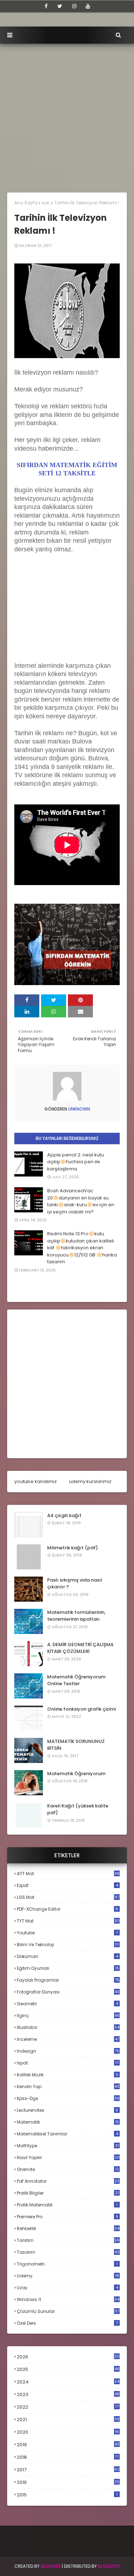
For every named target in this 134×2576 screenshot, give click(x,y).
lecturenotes (68, 2110)
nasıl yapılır (68, 2157)
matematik (68, 2122)
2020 (68, 2432)
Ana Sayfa (26, 203)
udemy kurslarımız (90, 1481)
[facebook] (46, 6)
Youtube (67, 1933)
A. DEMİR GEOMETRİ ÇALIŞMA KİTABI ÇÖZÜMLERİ (80, 1648)
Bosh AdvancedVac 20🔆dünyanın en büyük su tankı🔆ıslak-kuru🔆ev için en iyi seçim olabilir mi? (81, 1201)
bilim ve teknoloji (68, 1945)
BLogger (51, 2566)
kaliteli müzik (68, 2075)
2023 (68, 2395)
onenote (68, 2169)
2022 (68, 2407)
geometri (68, 2004)
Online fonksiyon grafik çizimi (81, 1709)
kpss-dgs (68, 2098)
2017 (68, 2470)
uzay (68, 2288)
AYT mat (68, 1874)
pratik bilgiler (68, 2193)
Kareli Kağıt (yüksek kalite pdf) (78, 1809)
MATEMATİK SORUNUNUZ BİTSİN (76, 1745)
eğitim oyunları (68, 1968)
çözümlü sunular (68, 2311)
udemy (68, 2276)
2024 (68, 2382)
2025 (68, 2369)
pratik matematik (67, 2205)
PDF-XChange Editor (68, 1909)
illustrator (68, 2027)
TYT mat (68, 1921)
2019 (68, 2445)
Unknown (79, 1109)
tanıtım (68, 2240)
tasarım (68, 2252)
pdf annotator (68, 2181)
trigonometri (67, 2264)
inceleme (68, 2039)
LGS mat (68, 1897)
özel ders (67, 2323)
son (46, 203)
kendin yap (68, 2087)
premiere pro (68, 2217)
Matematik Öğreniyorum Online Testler (76, 1680)
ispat (68, 2063)
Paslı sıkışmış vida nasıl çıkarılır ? (75, 1584)
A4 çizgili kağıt (64, 1515)
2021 (68, 2420)
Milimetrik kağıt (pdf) (73, 1548)
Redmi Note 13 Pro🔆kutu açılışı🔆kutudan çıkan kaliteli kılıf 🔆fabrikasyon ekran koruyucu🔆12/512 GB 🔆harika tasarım (82, 1248)
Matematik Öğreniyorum (76, 1774)
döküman (68, 1956)
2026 (68, 2357)
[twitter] (60, 6)
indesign (68, 2051)
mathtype (68, 2146)
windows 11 (68, 2299)
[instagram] (74, 6)
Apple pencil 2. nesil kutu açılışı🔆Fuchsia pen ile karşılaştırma (76, 1162)
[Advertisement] (67, 115)
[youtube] (88, 6)
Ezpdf (68, 1885)
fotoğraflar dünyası (68, 1992)
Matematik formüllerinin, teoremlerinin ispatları (76, 1616)
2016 (68, 2482)
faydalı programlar (68, 1980)
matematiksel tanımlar (68, 2134)
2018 (68, 2457)
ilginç (68, 2016)
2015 (67, 2495)
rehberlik (68, 2228)
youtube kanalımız (36, 1481)
